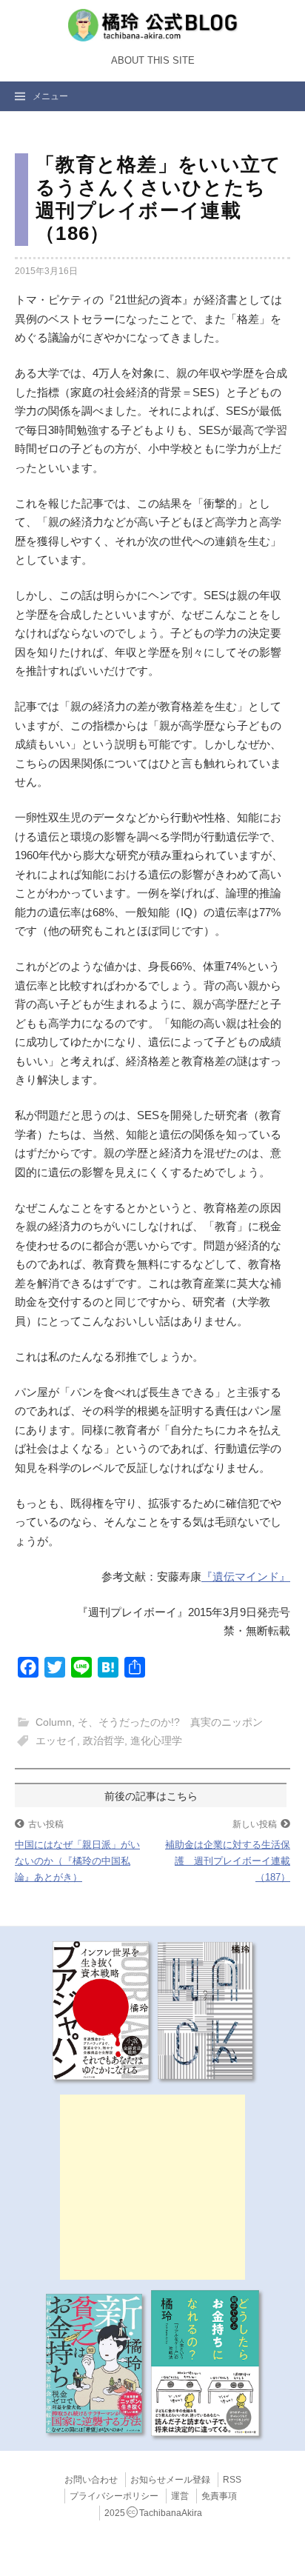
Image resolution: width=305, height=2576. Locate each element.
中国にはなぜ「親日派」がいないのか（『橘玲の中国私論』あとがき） (77, 1861)
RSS (232, 2480)
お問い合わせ (91, 2480)
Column (54, 1722)
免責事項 (219, 2496)
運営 (180, 2496)
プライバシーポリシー (114, 2496)
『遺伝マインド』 (246, 1576)
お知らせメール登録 (170, 2480)
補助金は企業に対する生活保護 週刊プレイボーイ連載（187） (228, 1861)
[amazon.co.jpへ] (101, 2009)
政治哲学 (104, 1741)
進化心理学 (156, 1741)
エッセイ (56, 1741)
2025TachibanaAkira (153, 2513)
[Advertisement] (152, 2187)
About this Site (153, 61)
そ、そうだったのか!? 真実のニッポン (170, 1722)
